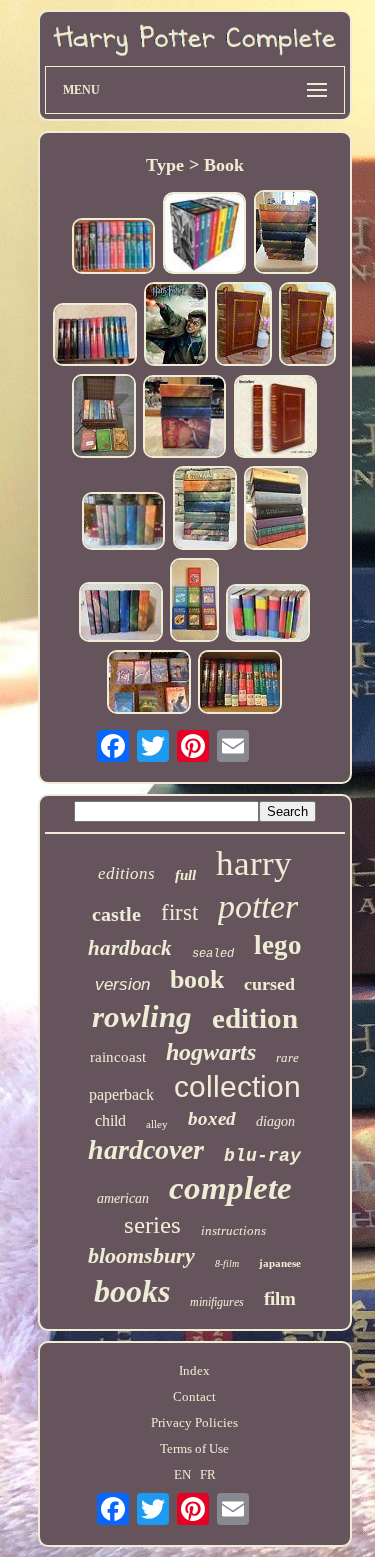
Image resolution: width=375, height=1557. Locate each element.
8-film (227, 1263)
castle (116, 914)
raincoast (118, 1057)
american (123, 1198)
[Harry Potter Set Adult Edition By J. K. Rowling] (205, 235)
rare (287, 1057)
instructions (233, 1230)
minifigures (217, 1302)
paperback (121, 1094)
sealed (213, 954)
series (152, 1224)
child (110, 1120)
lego (278, 945)
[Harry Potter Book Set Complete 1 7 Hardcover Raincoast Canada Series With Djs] (268, 615)
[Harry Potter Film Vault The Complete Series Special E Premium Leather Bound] (243, 326)
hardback (130, 948)
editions (126, 873)
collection (237, 1086)
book (197, 979)
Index (194, 1370)
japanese (280, 1263)
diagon (275, 1121)
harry (254, 863)
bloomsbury (141, 1255)
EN (182, 1474)
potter (258, 906)
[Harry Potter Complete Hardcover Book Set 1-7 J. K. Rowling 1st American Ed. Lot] (276, 510)
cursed (269, 984)
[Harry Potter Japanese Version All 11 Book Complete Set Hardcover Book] (95, 336)
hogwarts (211, 1052)
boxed (212, 1118)
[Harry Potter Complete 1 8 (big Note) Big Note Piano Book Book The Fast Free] (176, 326)
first (179, 912)
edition (255, 1018)
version (122, 984)
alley (157, 1124)
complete (230, 1188)
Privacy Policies (194, 1422)
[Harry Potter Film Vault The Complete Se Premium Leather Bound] (276, 418)
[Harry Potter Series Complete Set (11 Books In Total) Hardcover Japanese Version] (114, 248)
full (185, 875)
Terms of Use (194, 1448)
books (132, 1291)
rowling (142, 1016)
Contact (194, 1396)
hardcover (146, 1149)
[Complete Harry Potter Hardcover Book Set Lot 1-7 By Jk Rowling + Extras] (104, 418)
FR (208, 1474)
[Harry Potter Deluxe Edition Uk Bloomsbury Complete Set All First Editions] (194, 602)
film (280, 1298)
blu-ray (262, 1156)
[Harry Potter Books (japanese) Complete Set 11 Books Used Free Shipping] (240, 683)
